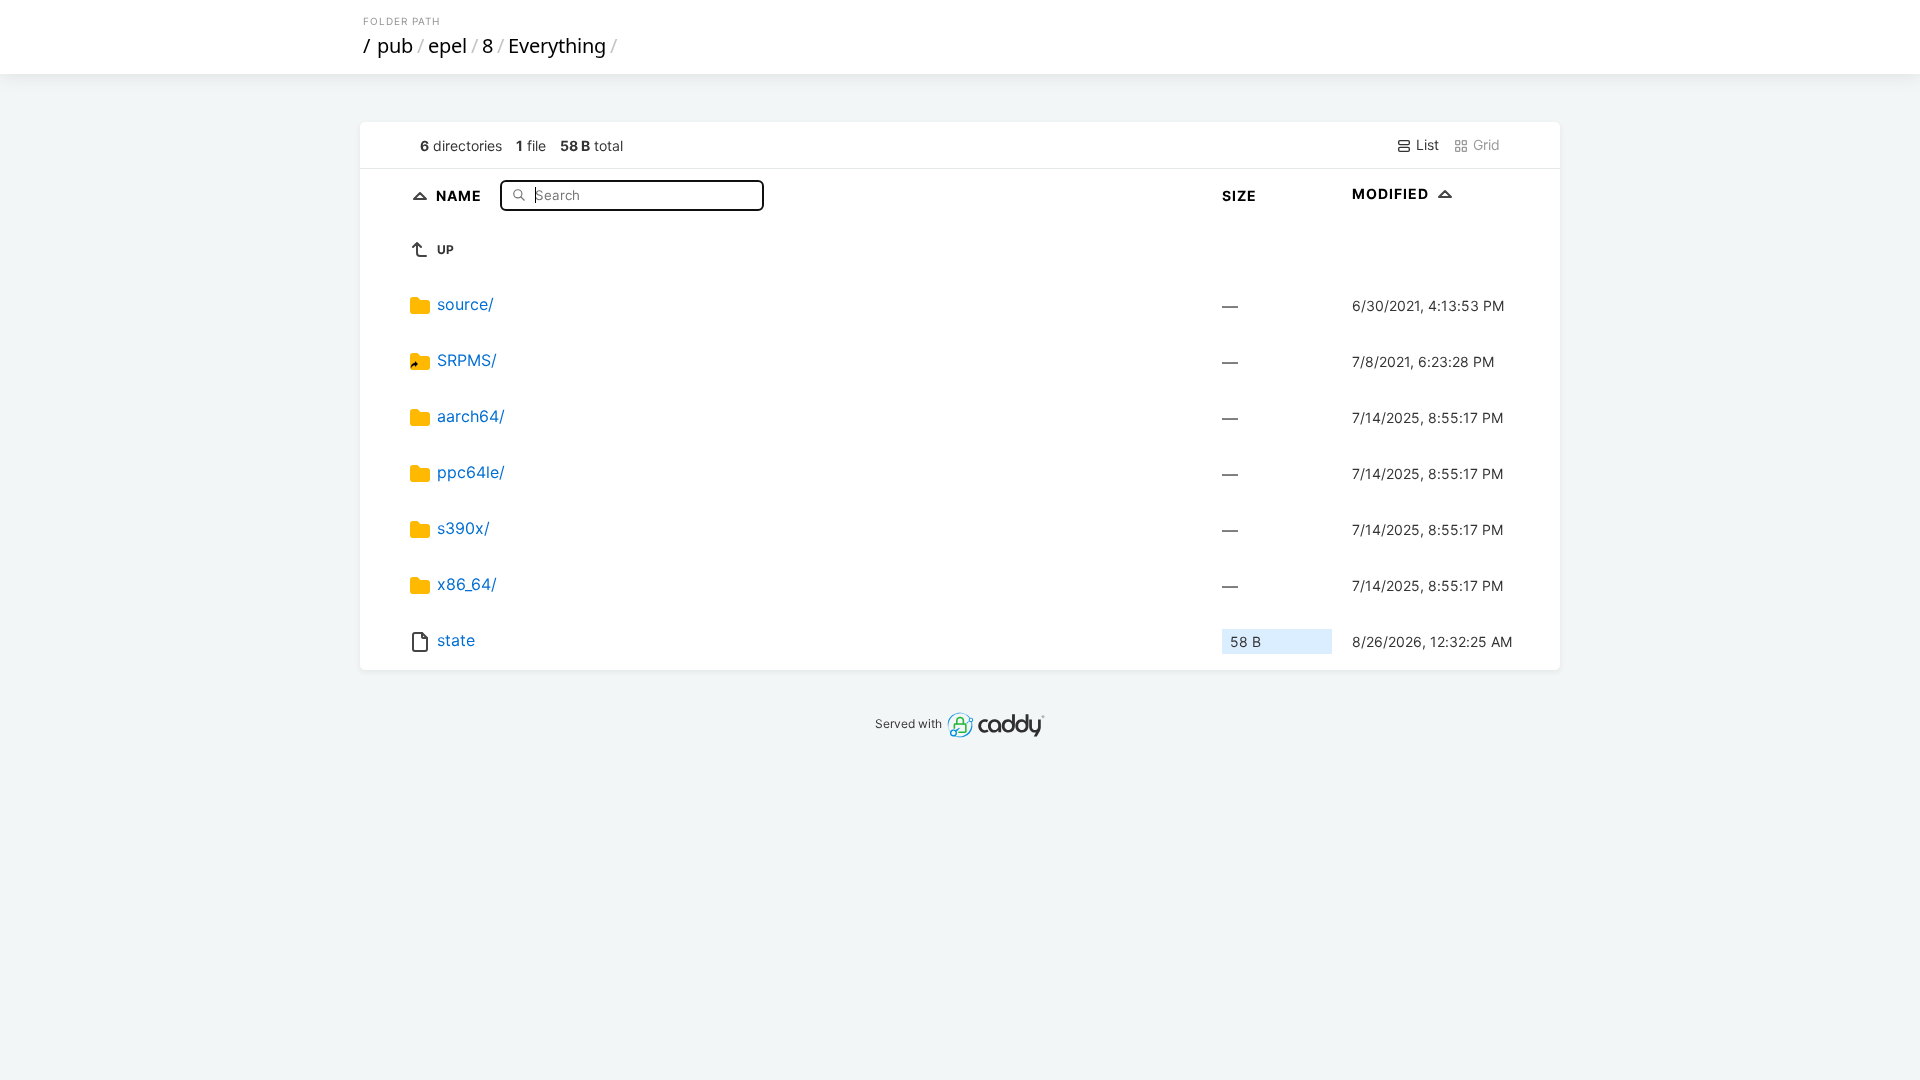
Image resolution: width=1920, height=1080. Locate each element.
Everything (557, 45)
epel (447, 45)
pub (395, 45)
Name (461, 194)
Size (1239, 195)
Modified (1392, 193)
